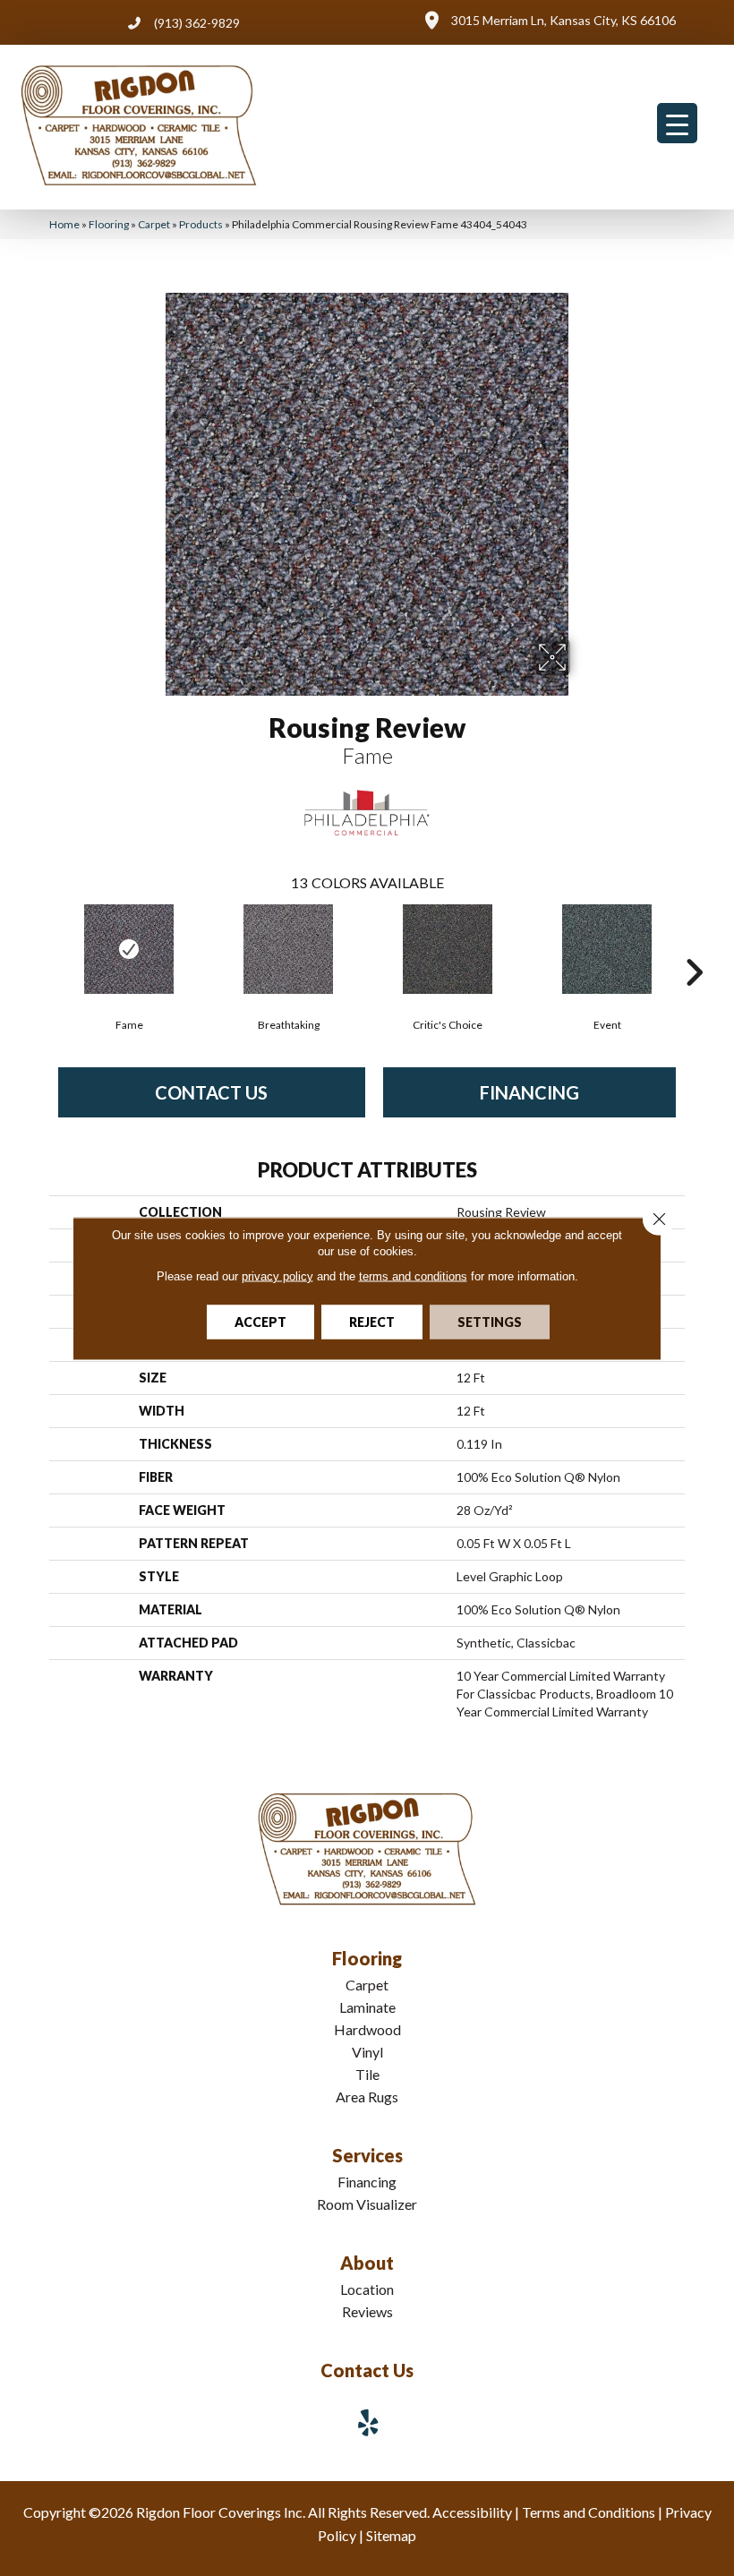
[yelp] (369, 2422)
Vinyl (367, 2052)
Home (64, 224)
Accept (260, 1321)
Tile (367, 2074)
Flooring (109, 224)
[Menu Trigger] (677, 123)
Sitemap (391, 2535)
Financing (529, 1092)
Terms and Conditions (589, 2512)
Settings (490, 1321)
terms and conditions (413, 1275)
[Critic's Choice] (448, 949)
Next (694, 946)
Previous (40, 946)
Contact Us (211, 1092)
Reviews (367, 2311)
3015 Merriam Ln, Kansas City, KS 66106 (563, 20)
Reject (372, 1321)
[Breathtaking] (288, 949)
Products (201, 224)
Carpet (154, 224)
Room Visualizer (367, 2204)
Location (367, 2289)
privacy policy (277, 1275)
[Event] (607, 949)
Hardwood (367, 2029)
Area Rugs (367, 2097)
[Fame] (129, 949)
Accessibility (472, 2512)
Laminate (367, 2007)
